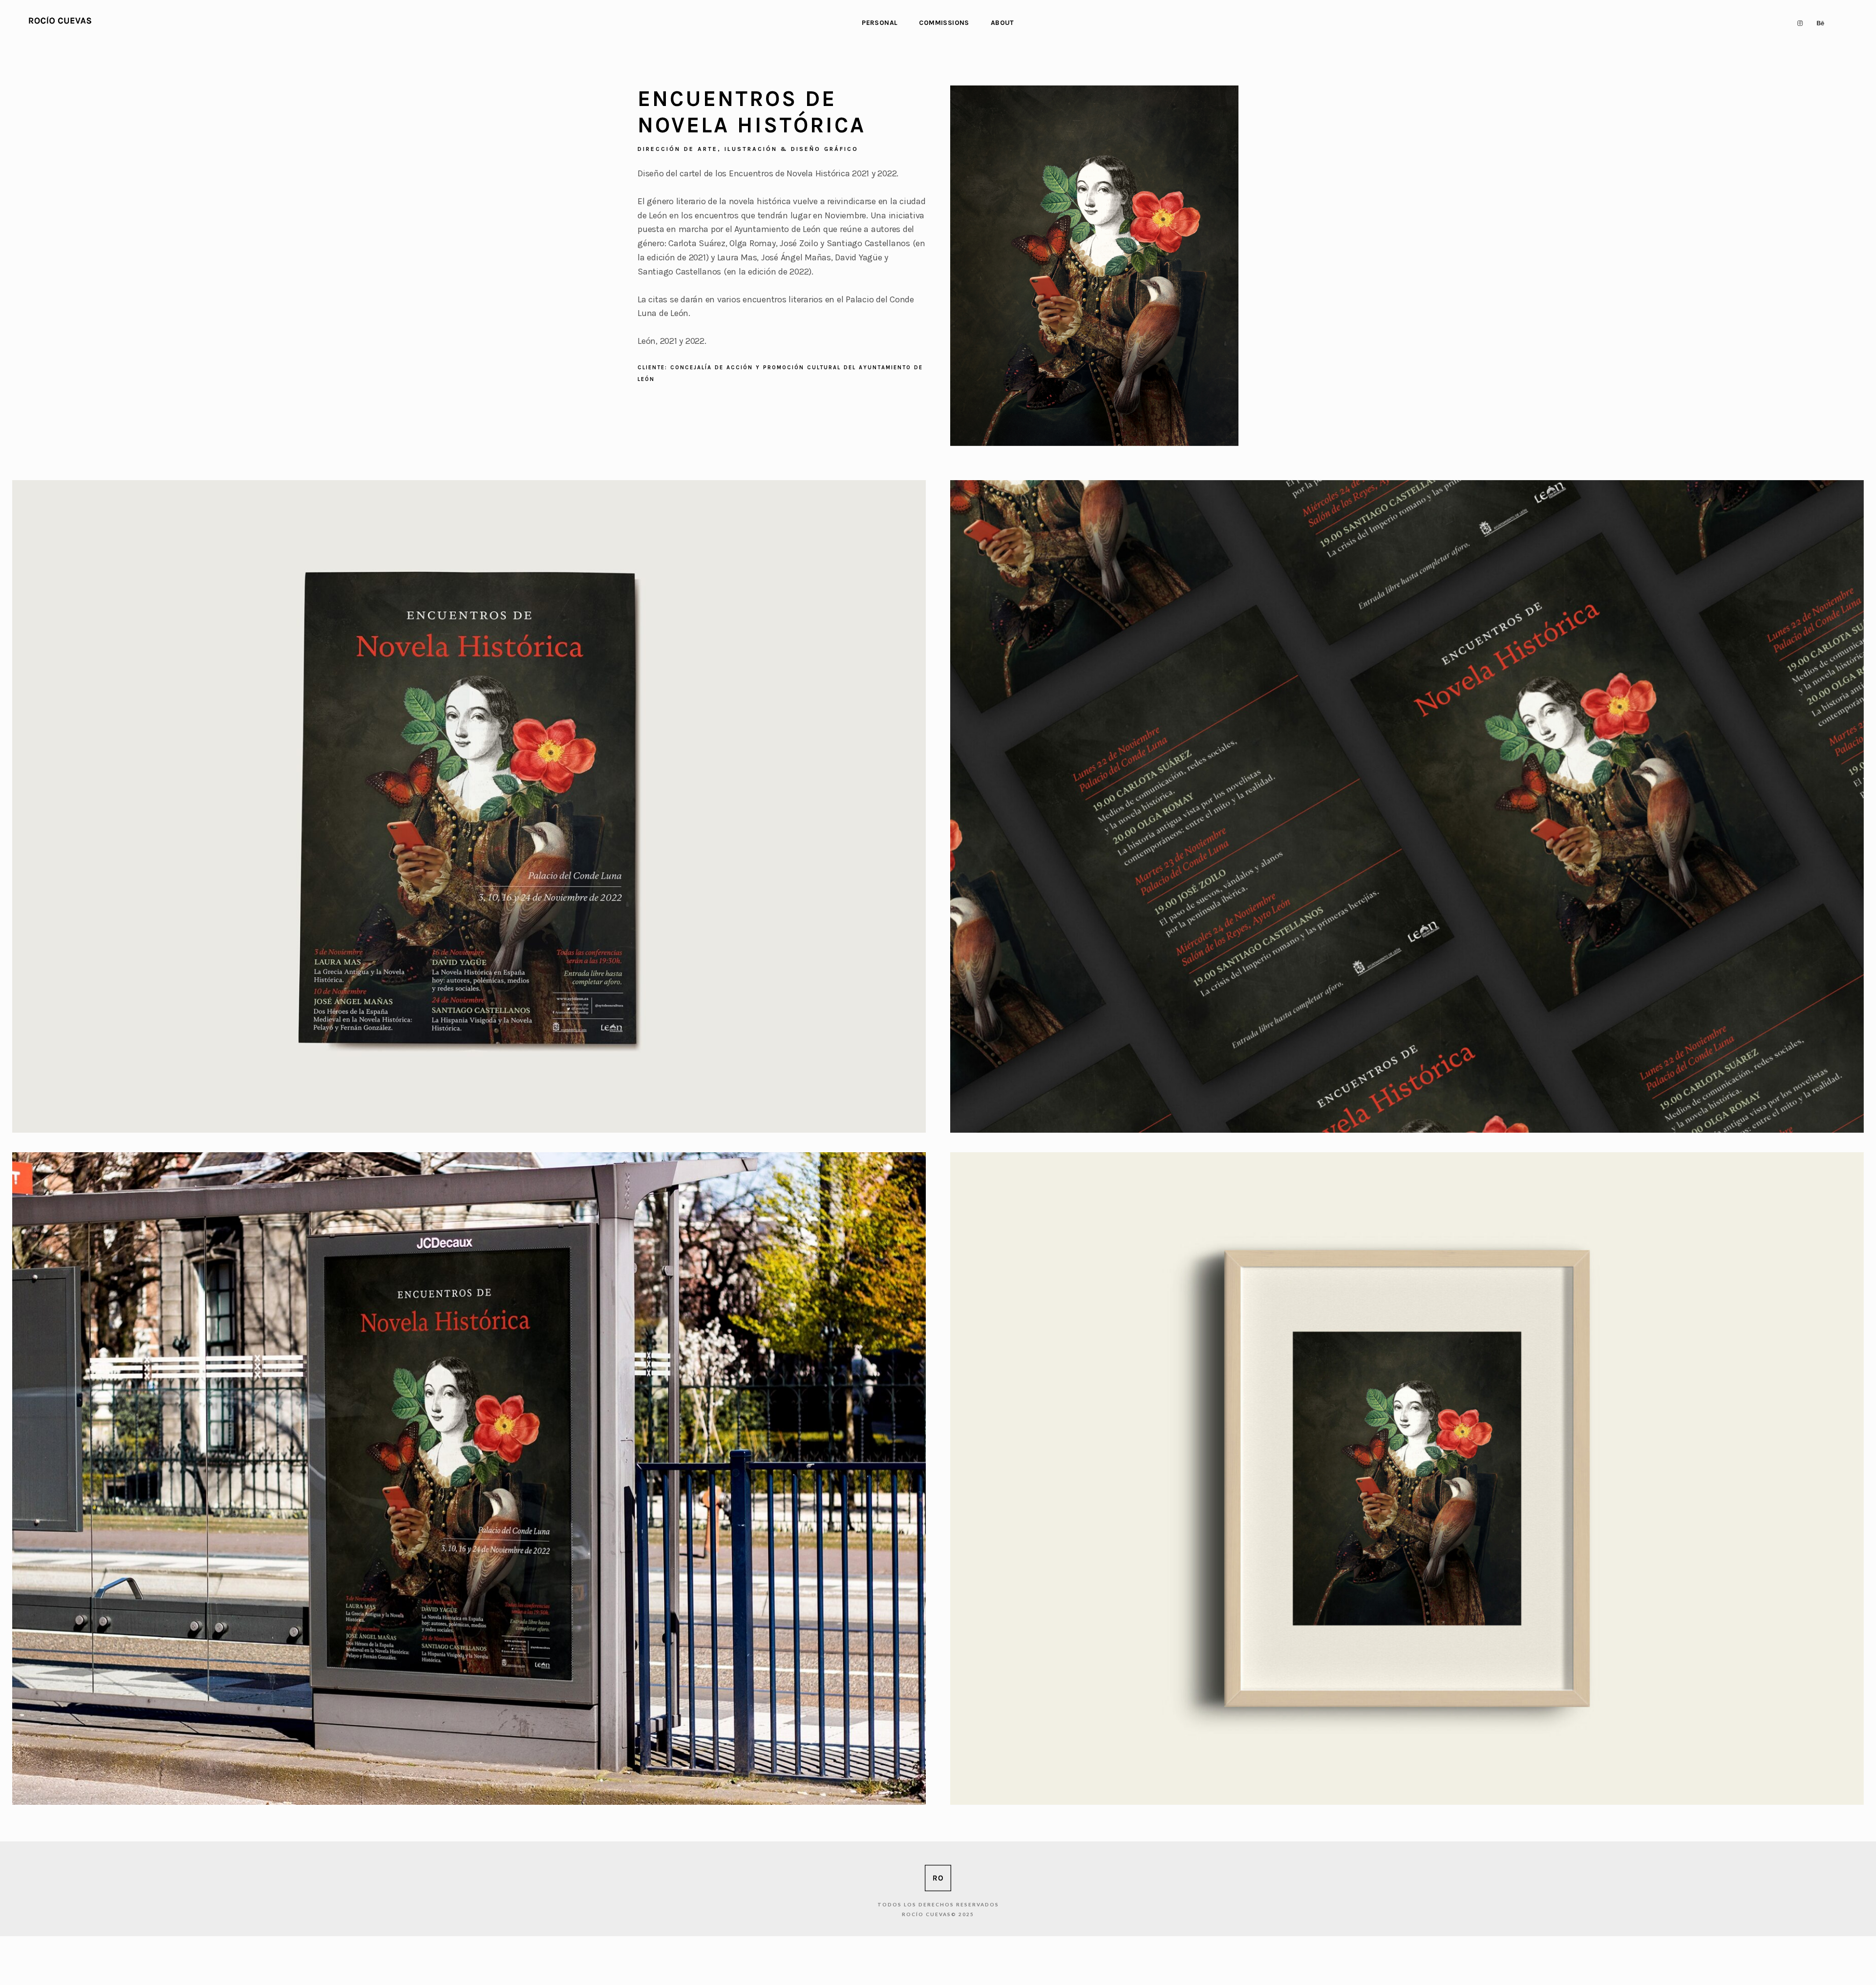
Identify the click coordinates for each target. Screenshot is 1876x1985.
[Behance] (1819, 23)
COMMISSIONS (944, 23)
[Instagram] (1798, 23)
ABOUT (1002, 23)
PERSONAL (880, 23)
